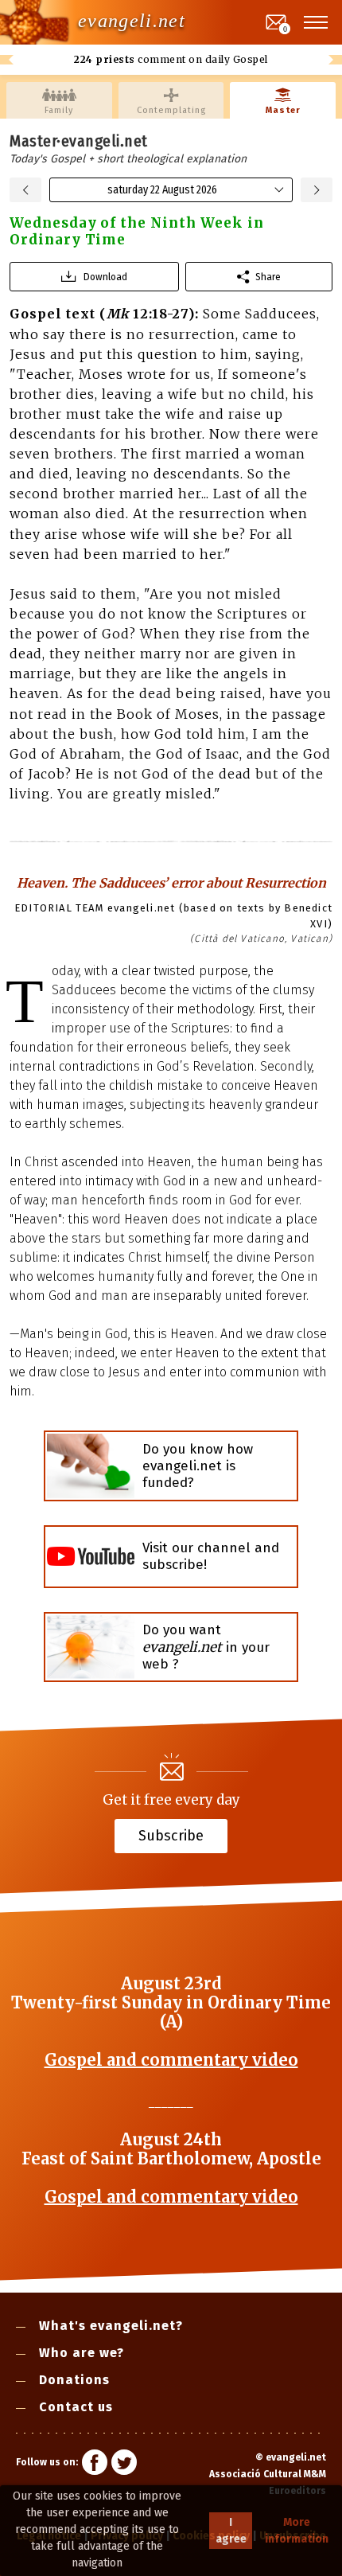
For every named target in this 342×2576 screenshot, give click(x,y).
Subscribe (171, 1836)
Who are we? (82, 2353)
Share (268, 277)
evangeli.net (132, 21)
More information (297, 2531)
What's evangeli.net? (111, 2326)
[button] (317, 22)
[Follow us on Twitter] (124, 2465)
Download (105, 277)
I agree (231, 2531)
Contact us (76, 2407)
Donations (74, 2380)
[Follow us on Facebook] (95, 2465)
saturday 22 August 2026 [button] (162, 190)
